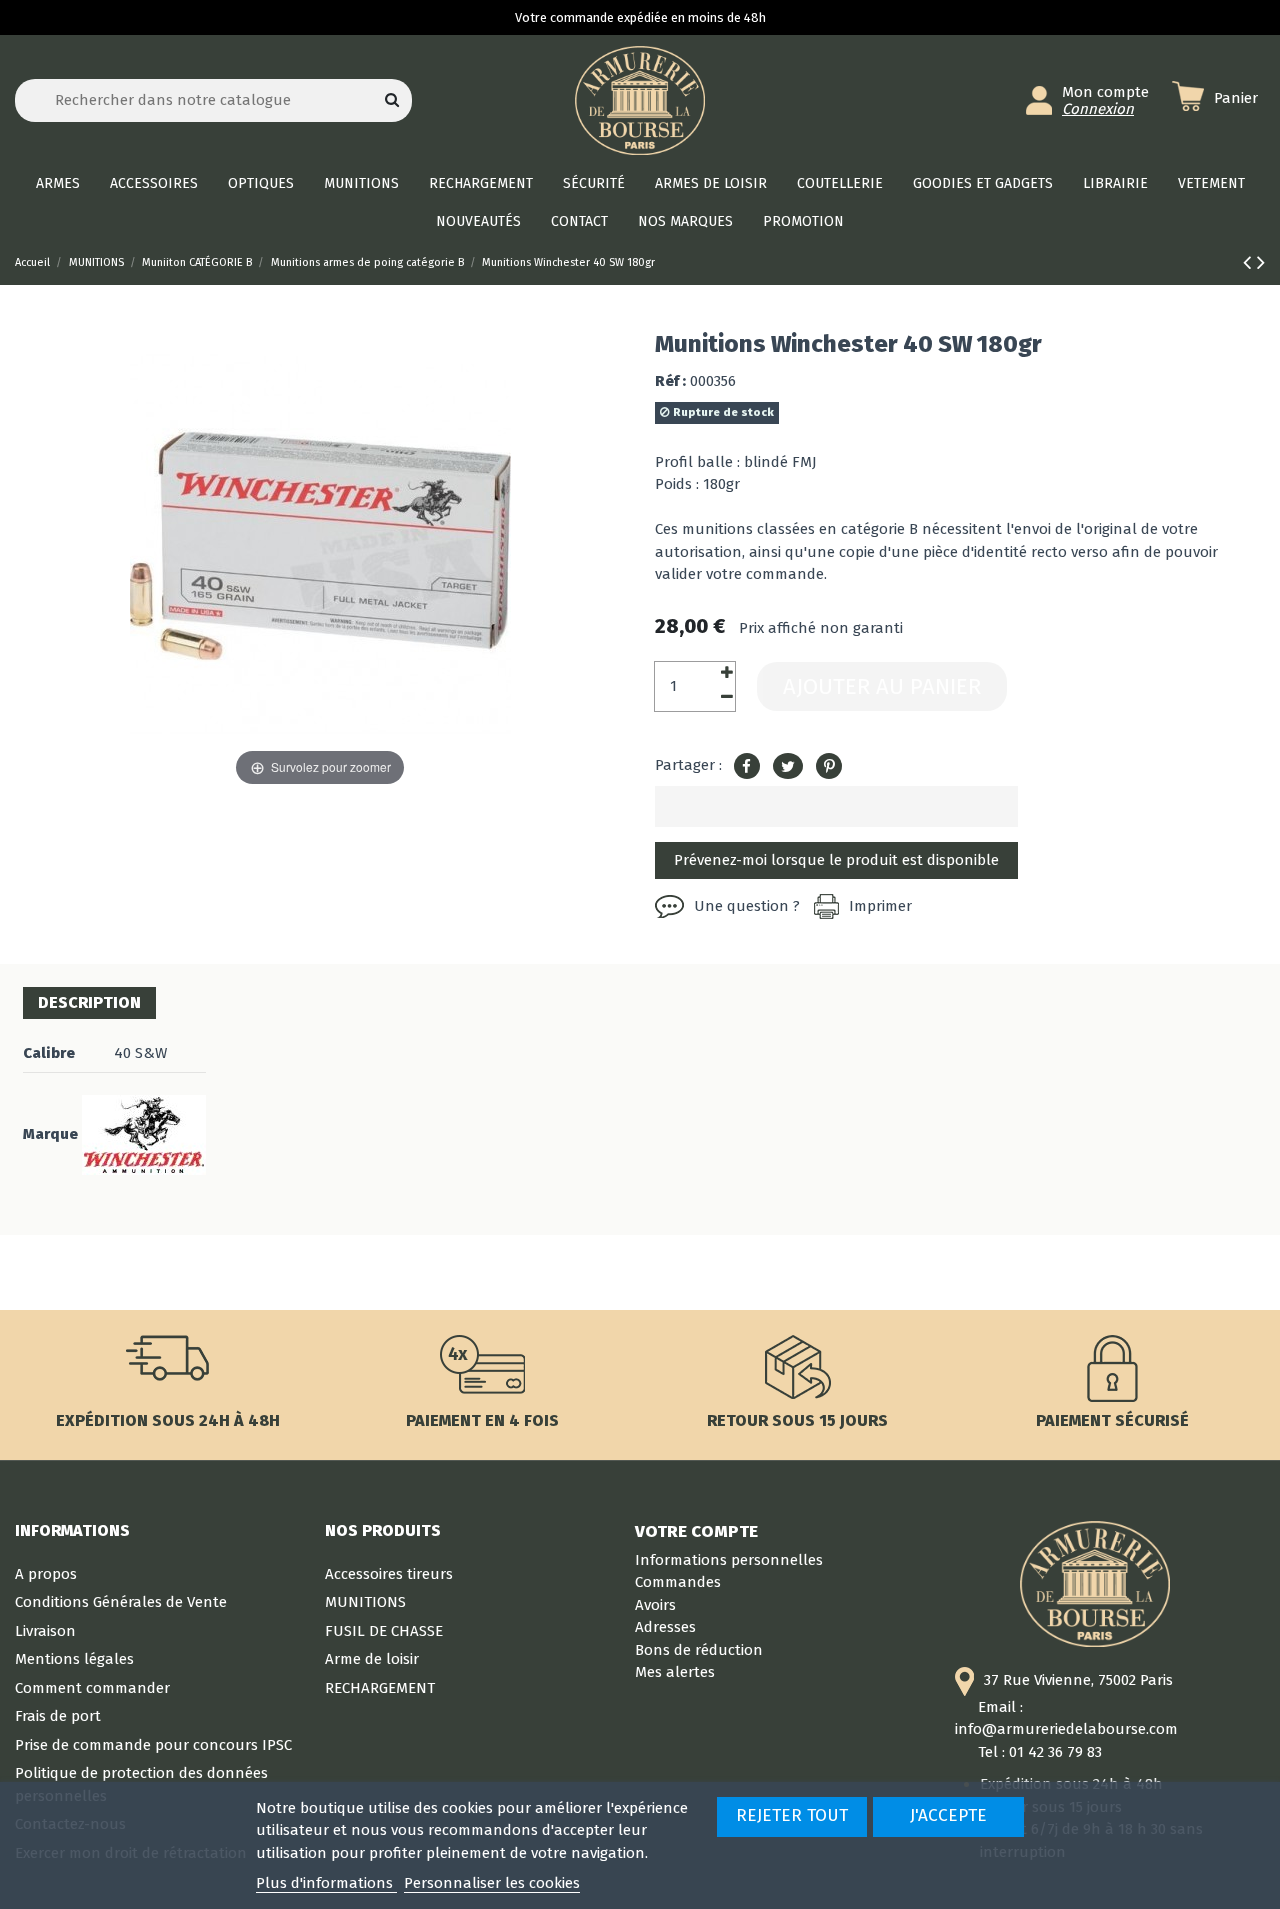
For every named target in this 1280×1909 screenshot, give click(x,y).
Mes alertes (675, 1672)
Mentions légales (74, 1659)
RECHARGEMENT (380, 1688)
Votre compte (696, 1531)
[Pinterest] (829, 767)
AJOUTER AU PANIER (882, 686)
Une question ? (747, 906)
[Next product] (1261, 262)
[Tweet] (788, 767)
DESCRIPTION (89, 1002)
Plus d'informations (326, 1883)
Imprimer (880, 906)
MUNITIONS (365, 1602)
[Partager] (747, 767)
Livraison (45, 1631)
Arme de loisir (372, 1659)
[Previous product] (1250, 262)
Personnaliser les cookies (492, 1883)
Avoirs (655, 1605)
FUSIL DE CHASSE (384, 1631)
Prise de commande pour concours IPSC (153, 1745)
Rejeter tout (792, 1815)
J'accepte (948, 1815)
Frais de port (58, 1716)
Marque (50, 1134)
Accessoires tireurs (389, 1574)
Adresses (665, 1627)
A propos (46, 1574)
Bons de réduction (699, 1650)
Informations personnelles (729, 1560)
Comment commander (92, 1688)
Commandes (678, 1582)
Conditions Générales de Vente (121, 1602)
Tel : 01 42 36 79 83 (1040, 1752)
